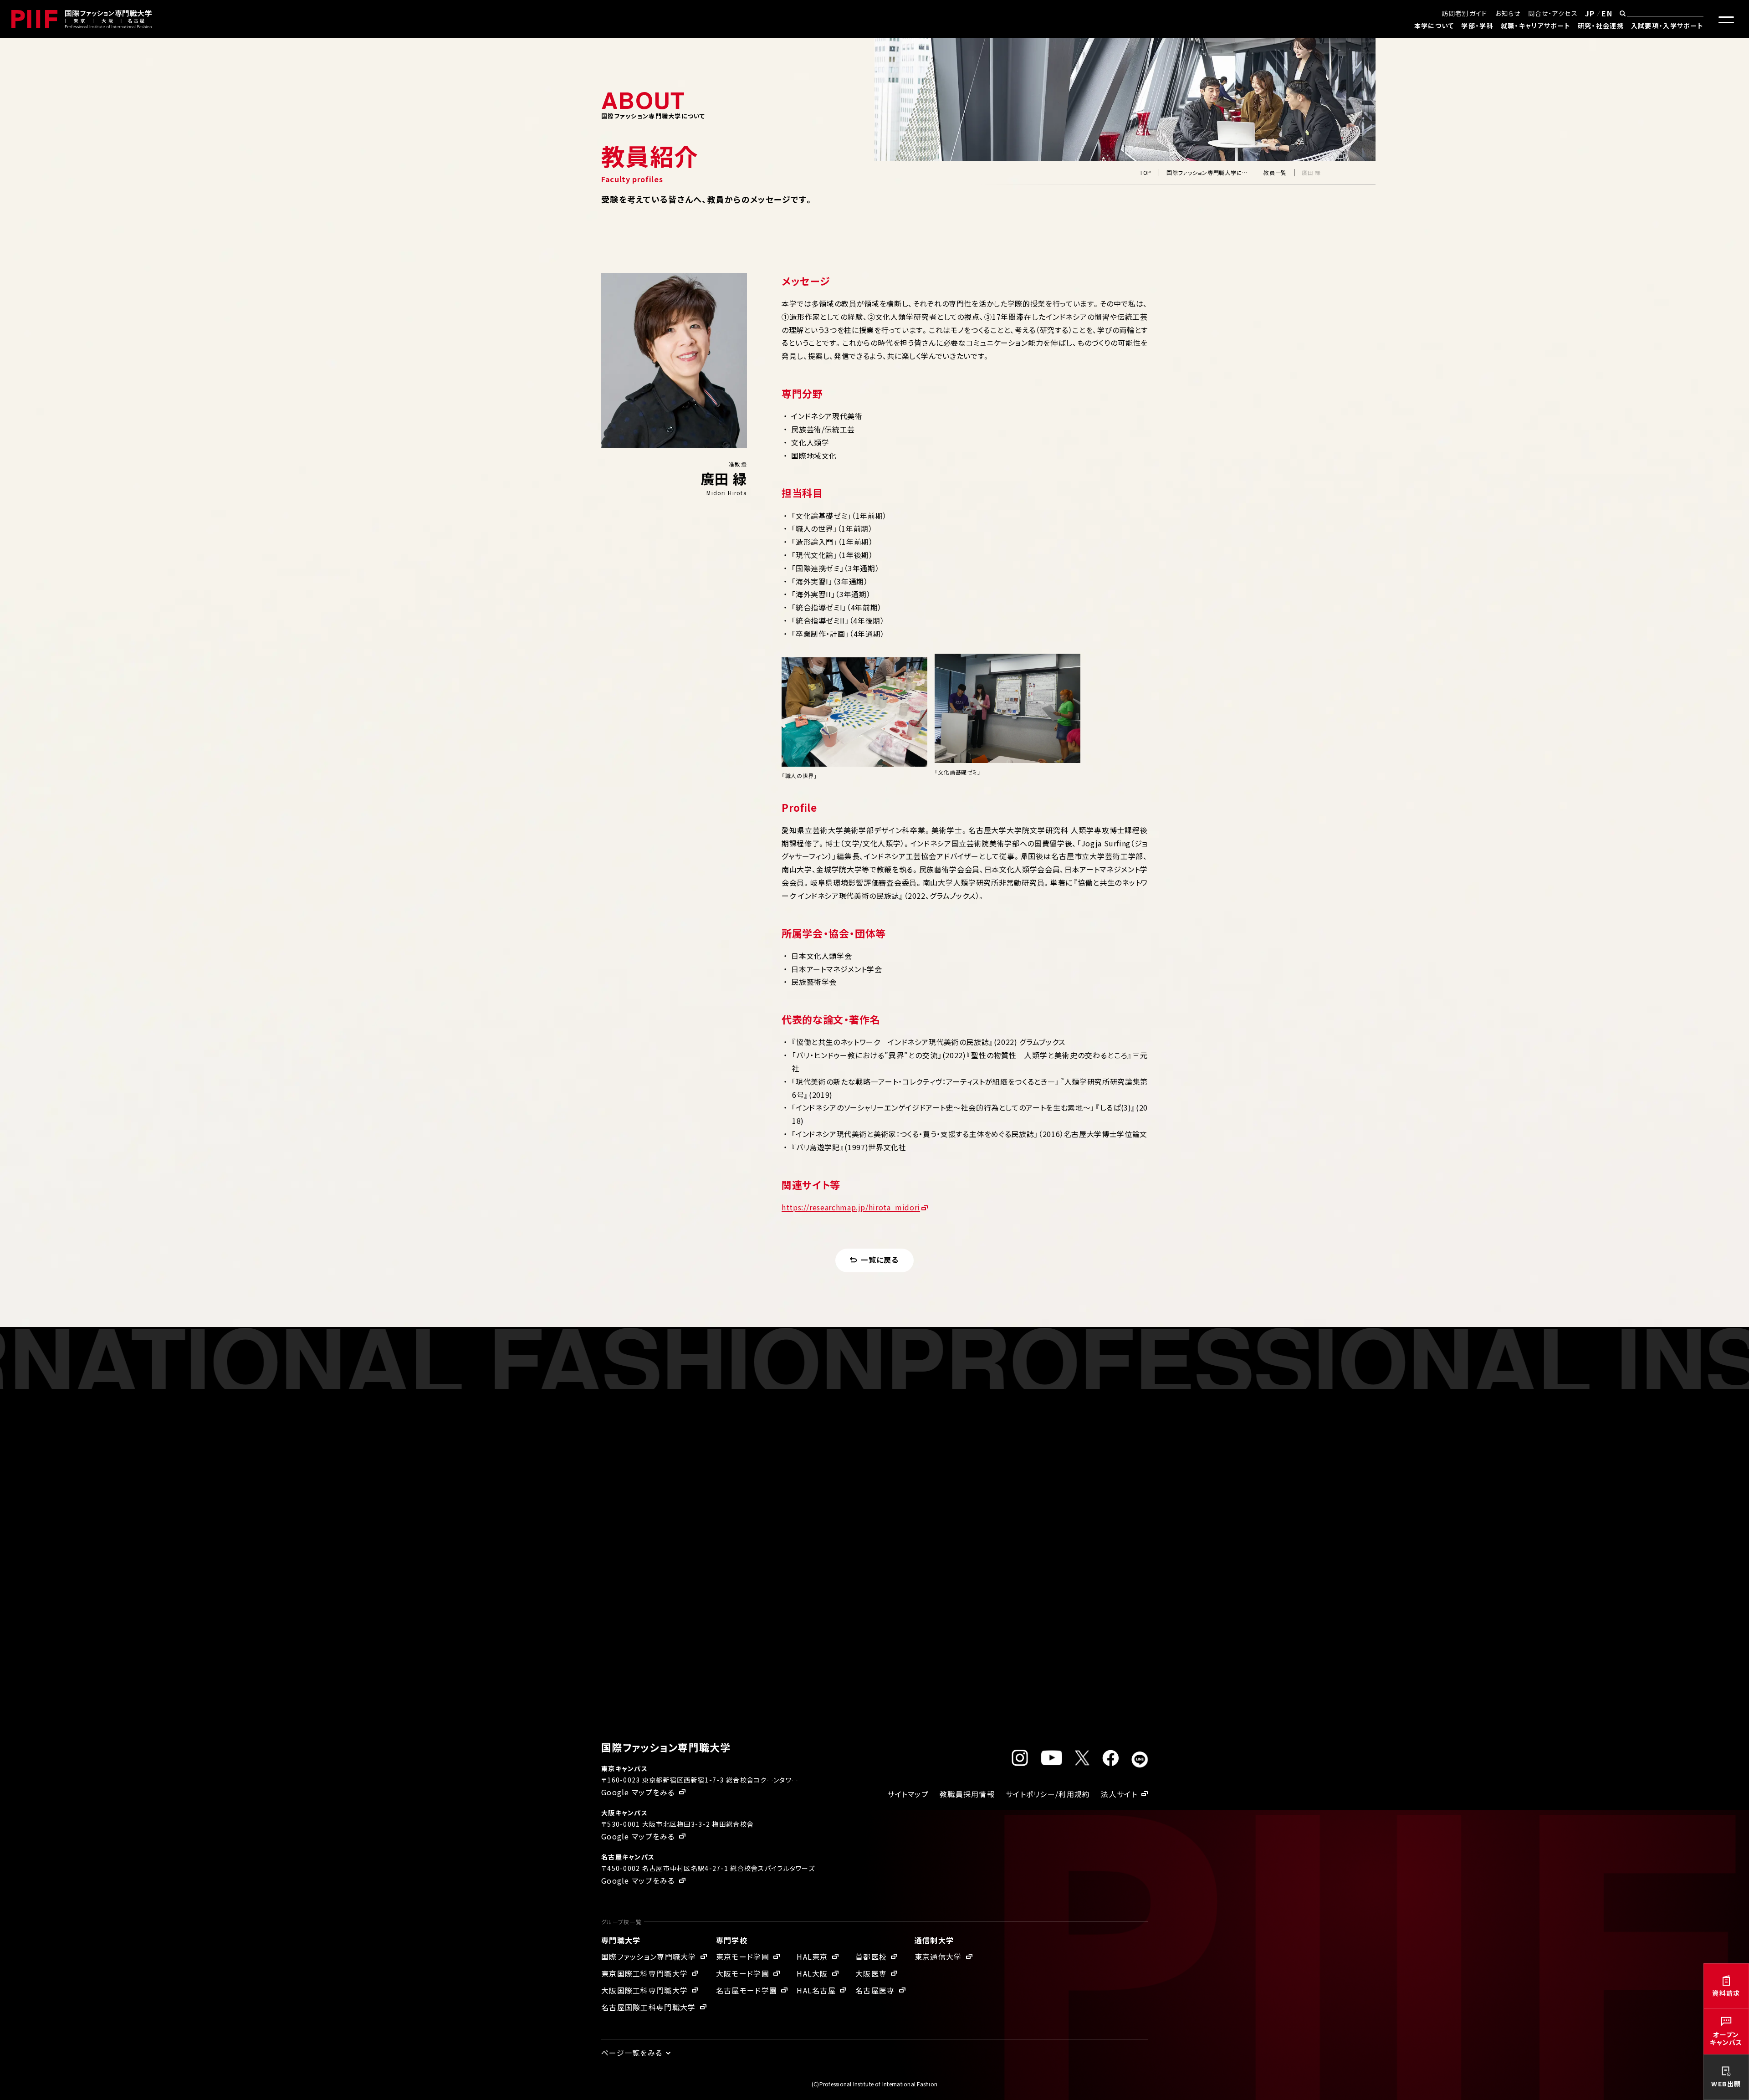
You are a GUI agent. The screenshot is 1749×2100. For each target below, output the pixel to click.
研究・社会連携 (1601, 26)
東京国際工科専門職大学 (644, 1973)
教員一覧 (1275, 172)
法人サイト (1119, 1794)
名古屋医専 (875, 1990)
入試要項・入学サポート (1667, 26)
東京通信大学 (938, 1957)
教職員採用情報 (967, 1794)
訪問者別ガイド (1465, 13)
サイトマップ (908, 1794)
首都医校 (871, 1957)
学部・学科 (1477, 26)
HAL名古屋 (816, 1990)
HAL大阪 (812, 1973)
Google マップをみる (638, 1792)
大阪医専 (871, 1973)
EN (1607, 13)
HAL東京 (812, 1957)
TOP (1146, 172)
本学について (1434, 26)
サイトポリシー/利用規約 (1048, 1794)
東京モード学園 (743, 1957)
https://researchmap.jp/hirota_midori (851, 1207)
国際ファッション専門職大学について (1207, 172)
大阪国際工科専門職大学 (644, 1990)
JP (1590, 13)
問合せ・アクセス (1553, 13)
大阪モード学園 (743, 1973)
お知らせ (1508, 13)
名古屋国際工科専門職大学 (648, 2007)
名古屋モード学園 (747, 1990)
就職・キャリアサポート (1536, 26)
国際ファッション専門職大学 (649, 1957)
